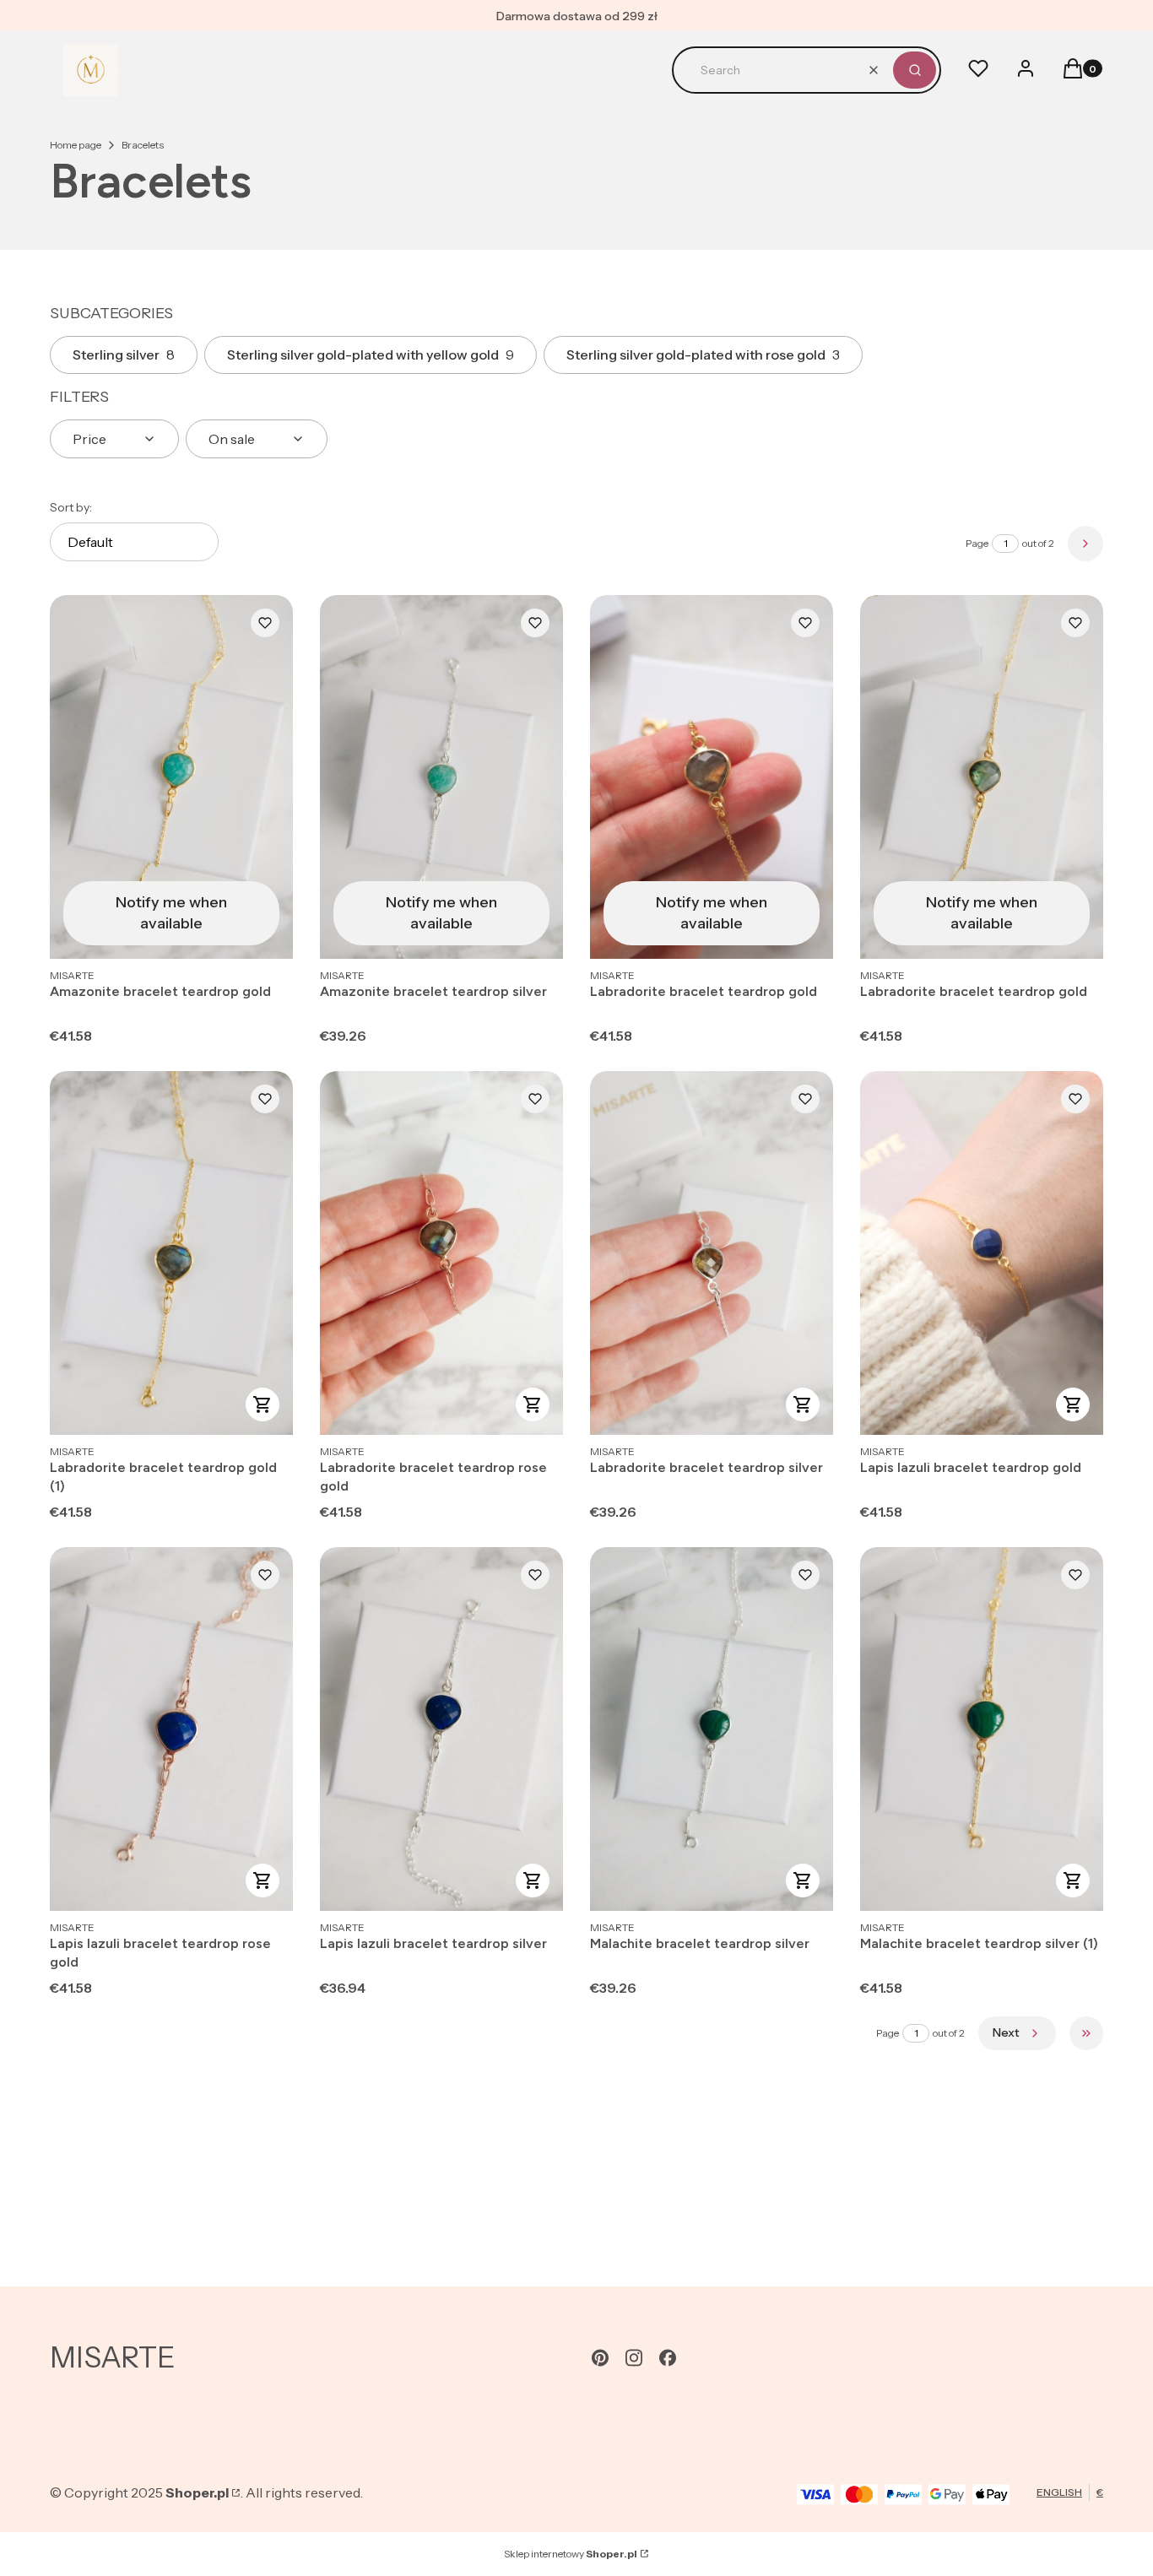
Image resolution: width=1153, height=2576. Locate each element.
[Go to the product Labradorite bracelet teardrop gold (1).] (171, 1253)
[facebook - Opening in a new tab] (668, 2358)
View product (263, 1404)
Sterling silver (124, 354)
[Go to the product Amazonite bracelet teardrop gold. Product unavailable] (171, 777)
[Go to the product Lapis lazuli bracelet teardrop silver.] (441, 1729)
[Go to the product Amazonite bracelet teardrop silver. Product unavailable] (441, 777)
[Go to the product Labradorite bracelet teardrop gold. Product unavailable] (712, 777)
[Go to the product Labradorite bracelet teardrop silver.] (712, 1253)
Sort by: (71, 507)
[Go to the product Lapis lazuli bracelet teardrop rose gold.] (171, 1729)
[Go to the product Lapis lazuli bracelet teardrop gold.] (982, 1253)
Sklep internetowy (571, 2554)
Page (977, 543)
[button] (915, 70)
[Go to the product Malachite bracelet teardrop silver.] (712, 1729)
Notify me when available (171, 913)
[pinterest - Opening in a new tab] (600, 2358)
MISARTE (113, 2357)
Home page (76, 145)
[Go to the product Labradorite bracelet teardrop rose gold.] (441, 1253)
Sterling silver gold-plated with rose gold (703, 354)
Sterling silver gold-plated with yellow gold (371, 354)
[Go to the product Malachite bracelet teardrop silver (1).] (982, 1729)
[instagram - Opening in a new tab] (634, 2358)
